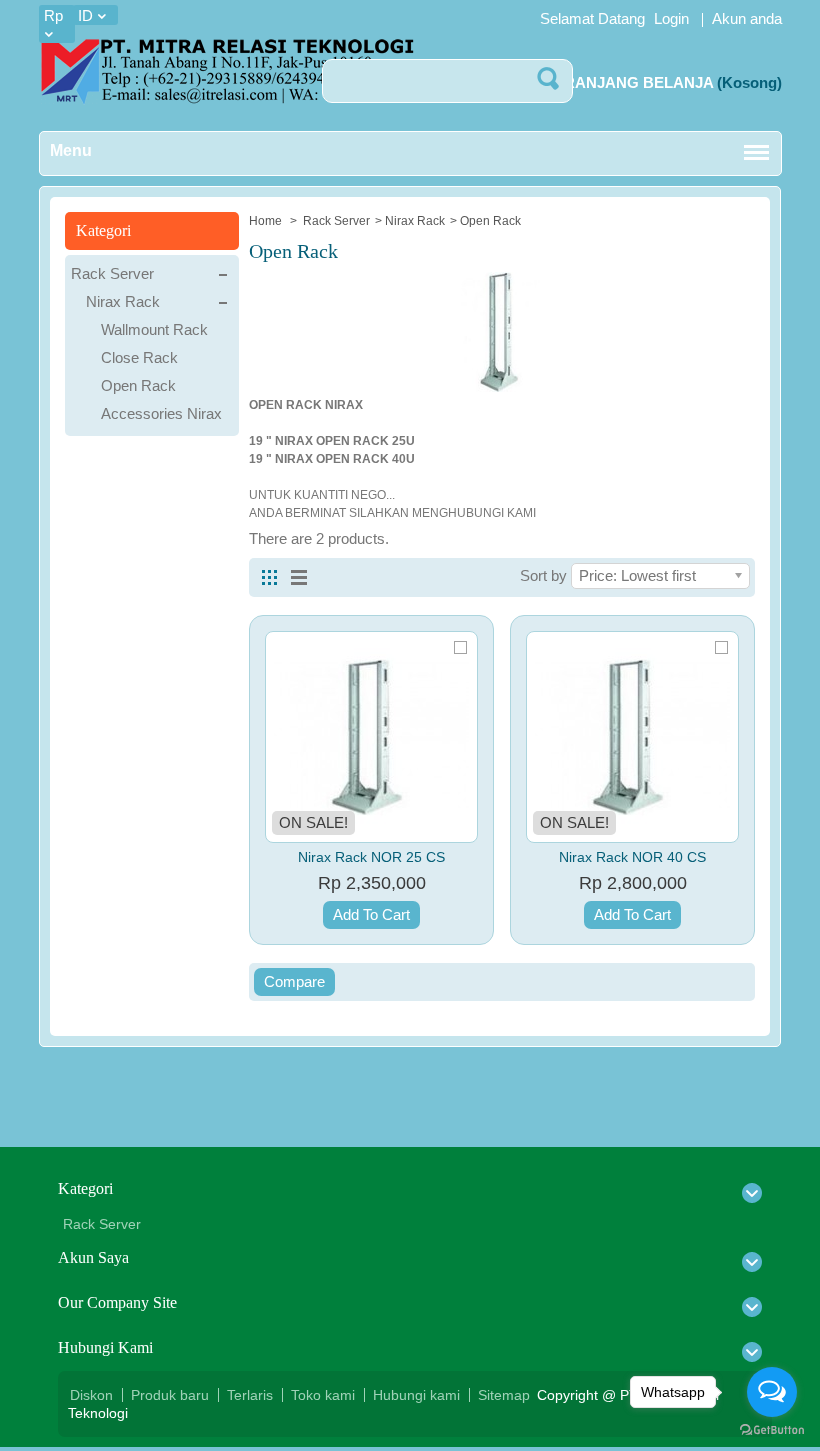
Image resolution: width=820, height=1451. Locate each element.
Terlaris (250, 1395)
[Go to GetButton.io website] (772, 1430)
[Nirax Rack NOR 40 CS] (632, 737)
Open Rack (138, 385)
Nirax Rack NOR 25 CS (371, 857)
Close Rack (139, 357)
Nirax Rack (415, 221)
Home (267, 221)
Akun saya (93, 1257)
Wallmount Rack (154, 329)
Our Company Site (117, 1302)
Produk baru (170, 1395)
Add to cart (371, 914)
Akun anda (747, 18)
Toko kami (323, 1395)
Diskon (91, 1395)
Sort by (543, 575)
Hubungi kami (416, 1395)
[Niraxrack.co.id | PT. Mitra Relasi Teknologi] (227, 74)
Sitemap (504, 1395)
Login (671, 18)
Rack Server (336, 221)
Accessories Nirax (161, 413)
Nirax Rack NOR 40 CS (632, 857)
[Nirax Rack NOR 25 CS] (371, 737)
